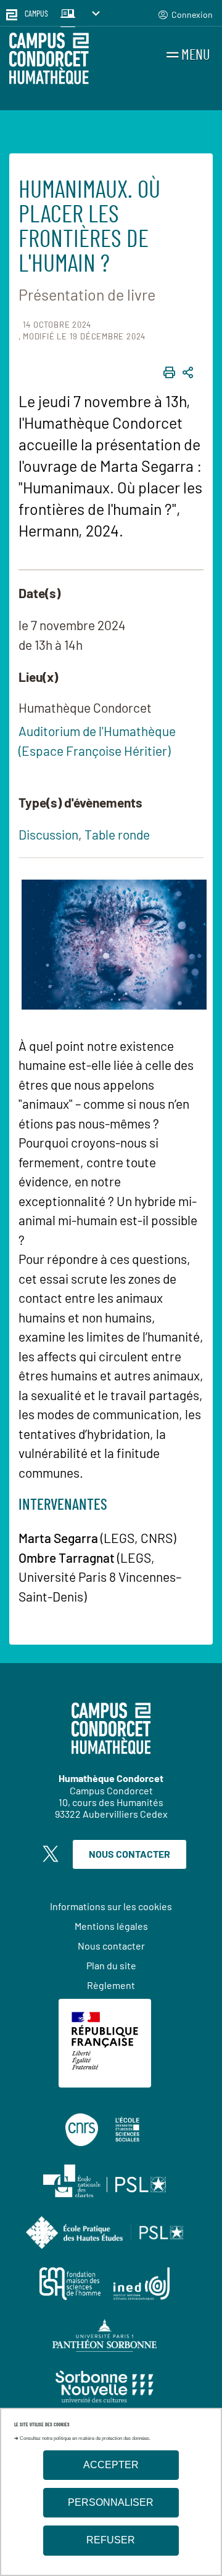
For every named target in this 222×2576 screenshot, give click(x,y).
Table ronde (117, 834)
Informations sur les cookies (111, 1906)
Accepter (111, 2465)
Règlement (111, 1985)
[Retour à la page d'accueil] (49, 60)
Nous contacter (129, 1854)
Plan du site (111, 1965)
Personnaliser (111, 2502)
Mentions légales (111, 1926)
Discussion (48, 834)
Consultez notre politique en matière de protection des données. (85, 2438)
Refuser (111, 2540)
